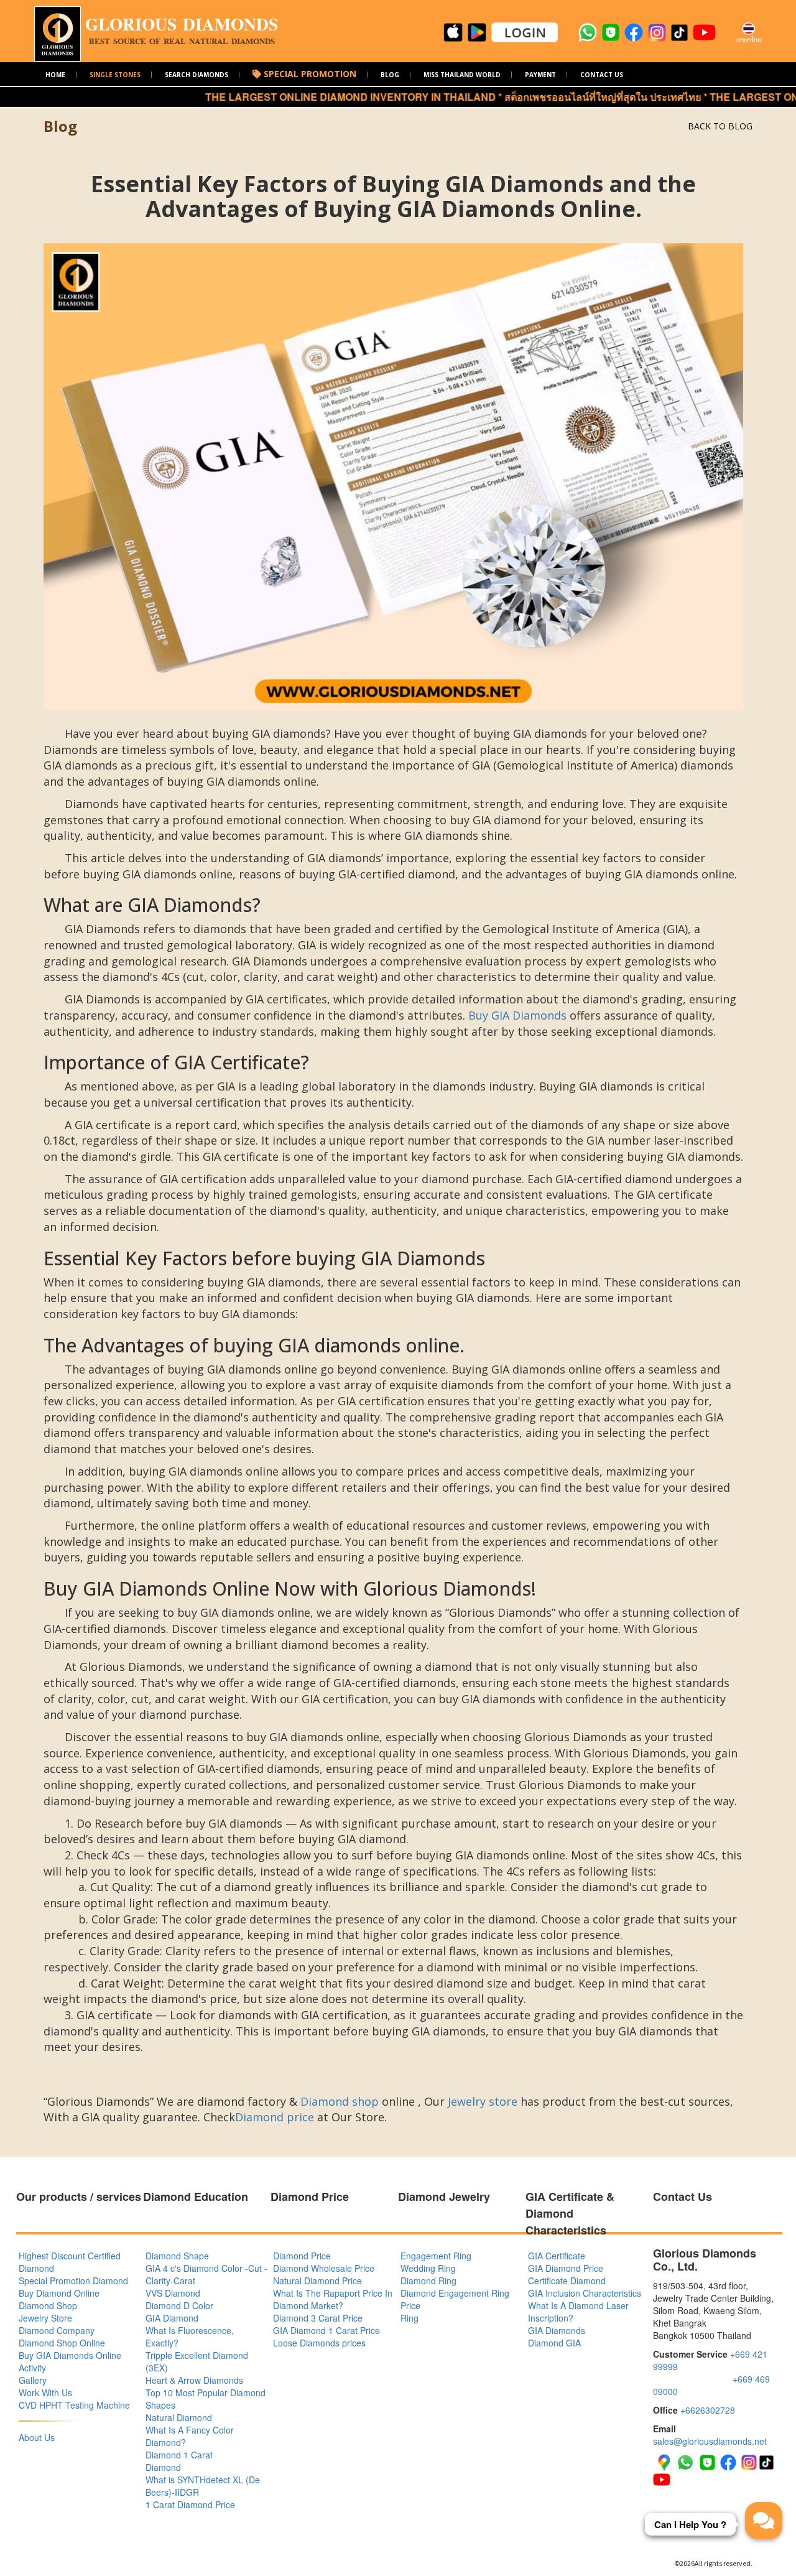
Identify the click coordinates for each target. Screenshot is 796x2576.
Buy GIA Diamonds (517, 1015)
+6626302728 (708, 2410)
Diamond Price (302, 2256)
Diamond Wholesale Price (324, 2268)
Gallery (33, 2380)
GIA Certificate (557, 2256)
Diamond (163, 2467)
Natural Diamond (179, 2417)
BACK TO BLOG (720, 126)
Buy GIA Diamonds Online (70, 2355)
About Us (37, 2437)
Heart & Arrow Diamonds (194, 2380)
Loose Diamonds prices (319, 2343)
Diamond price (275, 2117)
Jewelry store (483, 2101)
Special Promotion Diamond (73, 2281)
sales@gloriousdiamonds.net (710, 2441)
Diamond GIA (554, 2343)
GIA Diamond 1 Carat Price (326, 2330)
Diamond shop (340, 2101)
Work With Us (45, 2392)
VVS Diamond (173, 2293)
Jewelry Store (45, 2318)
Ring (410, 2318)
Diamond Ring (428, 2281)
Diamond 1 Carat (179, 2455)
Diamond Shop (48, 2305)
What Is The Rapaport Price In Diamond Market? (333, 2299)
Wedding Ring (428, 2268)
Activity (32, 2368)
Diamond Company (57, 2330)
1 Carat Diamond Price (190, 2504)
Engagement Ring (436, 2256)
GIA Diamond (172, 2318)
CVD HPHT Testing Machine (74, 2405)
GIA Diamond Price (566, 2268)
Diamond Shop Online (62, 2343)
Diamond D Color (179, 2305)
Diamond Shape (177, 2256)
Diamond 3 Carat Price (318, 2318)
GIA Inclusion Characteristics (585, 2293)
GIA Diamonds (557, 2330)
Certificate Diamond (567, 2281)
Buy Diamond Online (59, 2293)
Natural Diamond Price (317, 2281)
